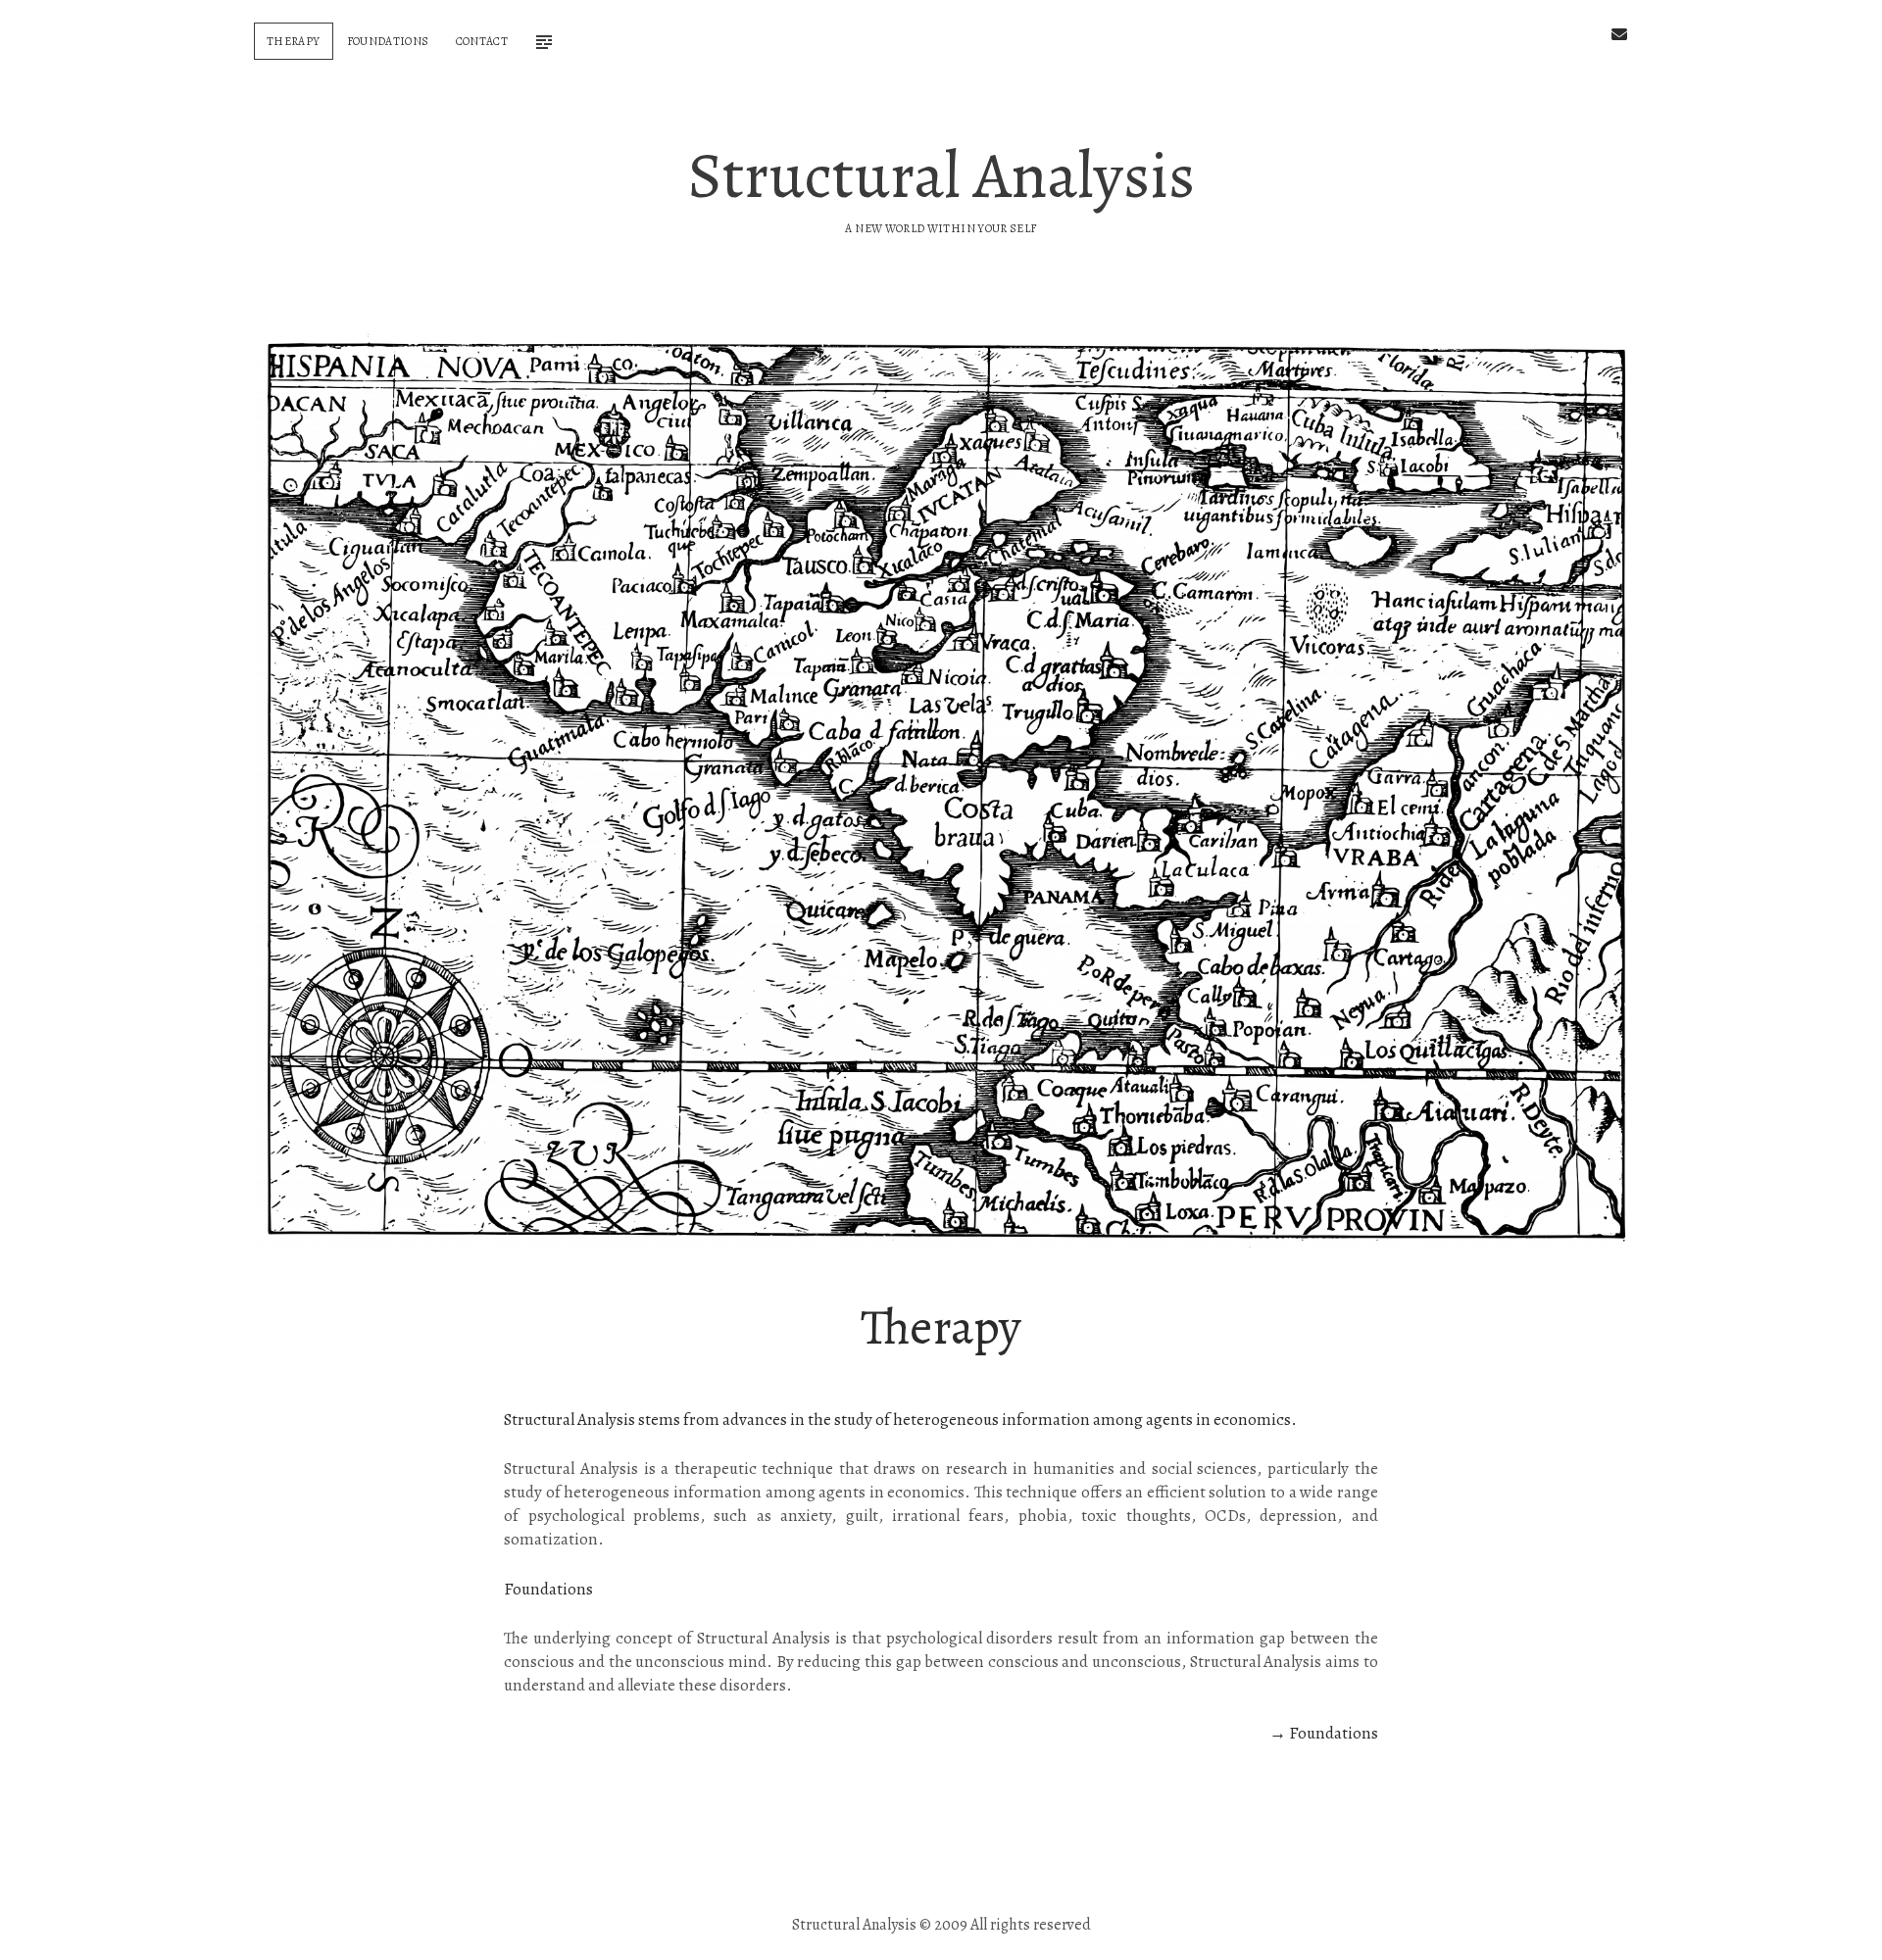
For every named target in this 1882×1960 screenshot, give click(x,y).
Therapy (294, 41)
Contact (482, 41)
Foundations (388, 41)
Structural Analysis (941, 175)
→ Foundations (1324, 1733)
